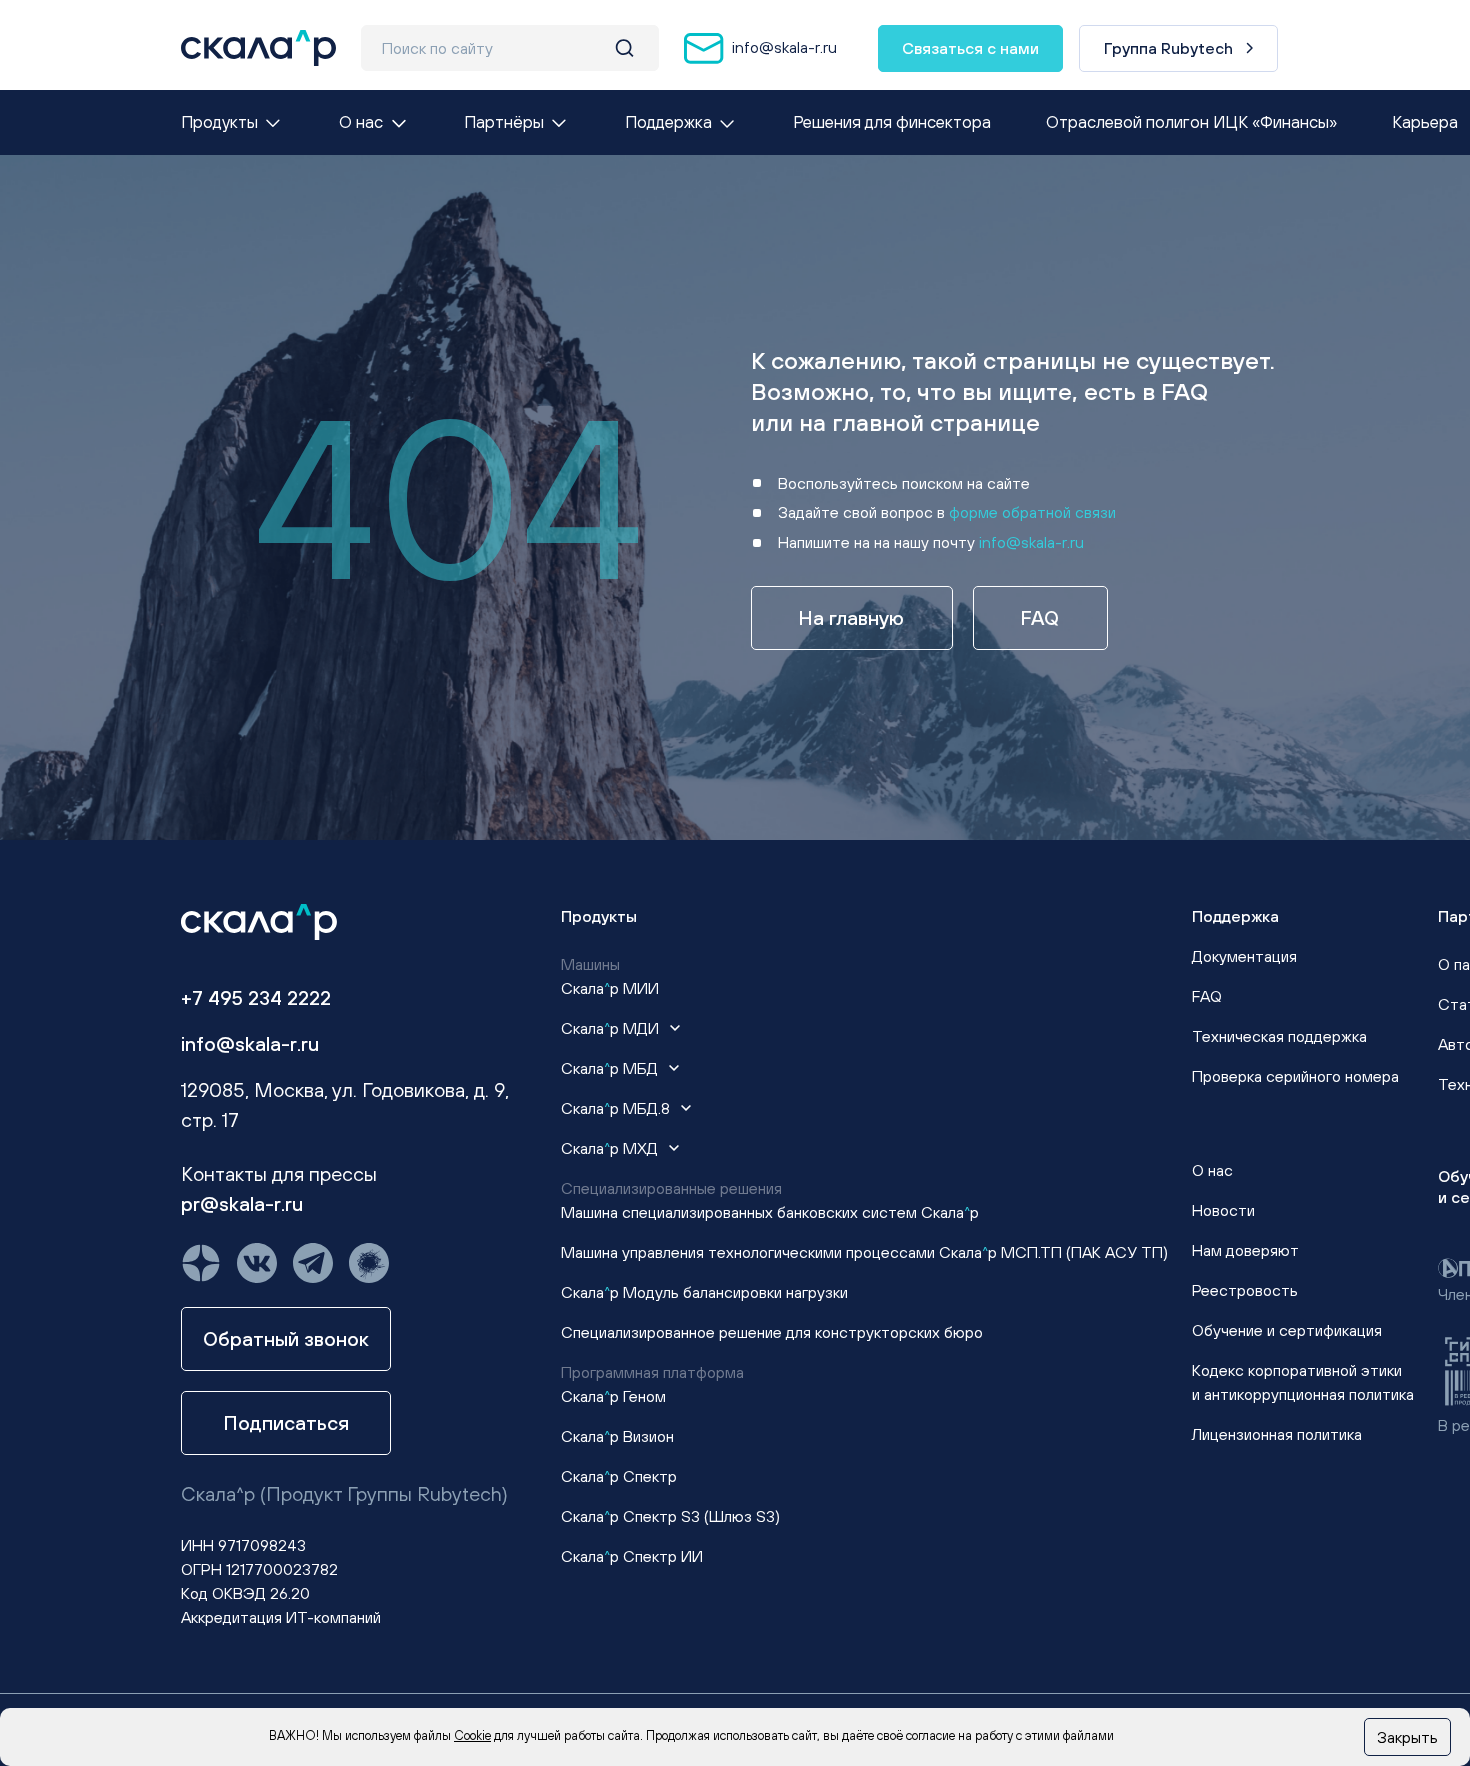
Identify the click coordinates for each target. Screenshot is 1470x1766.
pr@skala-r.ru (242, 1203)
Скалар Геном (613, 1396)
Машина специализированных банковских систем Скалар (770, 1212)
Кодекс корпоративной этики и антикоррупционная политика (1303, 1382)
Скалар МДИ (612, 1028)
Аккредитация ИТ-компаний (281, 1617)
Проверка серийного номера (1295, 1076)
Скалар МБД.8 (617, 1108)
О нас (1212, 1170)
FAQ (1040, 617)
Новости (1223, 1210)
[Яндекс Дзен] (201, 1263)
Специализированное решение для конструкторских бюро (772, 1332)
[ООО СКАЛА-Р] (258, 48)
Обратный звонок (286, 1338)
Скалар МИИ (610, 988)
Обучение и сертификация (1287, 1330)
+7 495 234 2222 (256, 997)
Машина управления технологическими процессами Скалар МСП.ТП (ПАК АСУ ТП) (864, 1252)
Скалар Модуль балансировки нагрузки (704, 1292)
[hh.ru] (369, 1263)
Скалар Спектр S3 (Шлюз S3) (670, 1516)
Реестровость (1245, 1290)
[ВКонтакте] (257, 1263)
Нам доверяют (1245, 1250)
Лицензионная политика (1277, 1434)
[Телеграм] (313, 1263)
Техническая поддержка (1279, 1036)
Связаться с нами (970, 48)
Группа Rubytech (1168, 48)
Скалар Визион (617, 1436)
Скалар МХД (611, 1148)
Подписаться (286, 1422)
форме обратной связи (1032, 512)
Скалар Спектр (619, 1476)
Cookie (472, 1735)
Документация (1244, 956)
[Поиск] (624, 48)
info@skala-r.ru (782, 46)
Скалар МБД (611, 1068)
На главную (851, 617)
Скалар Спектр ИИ (632, 1556)
